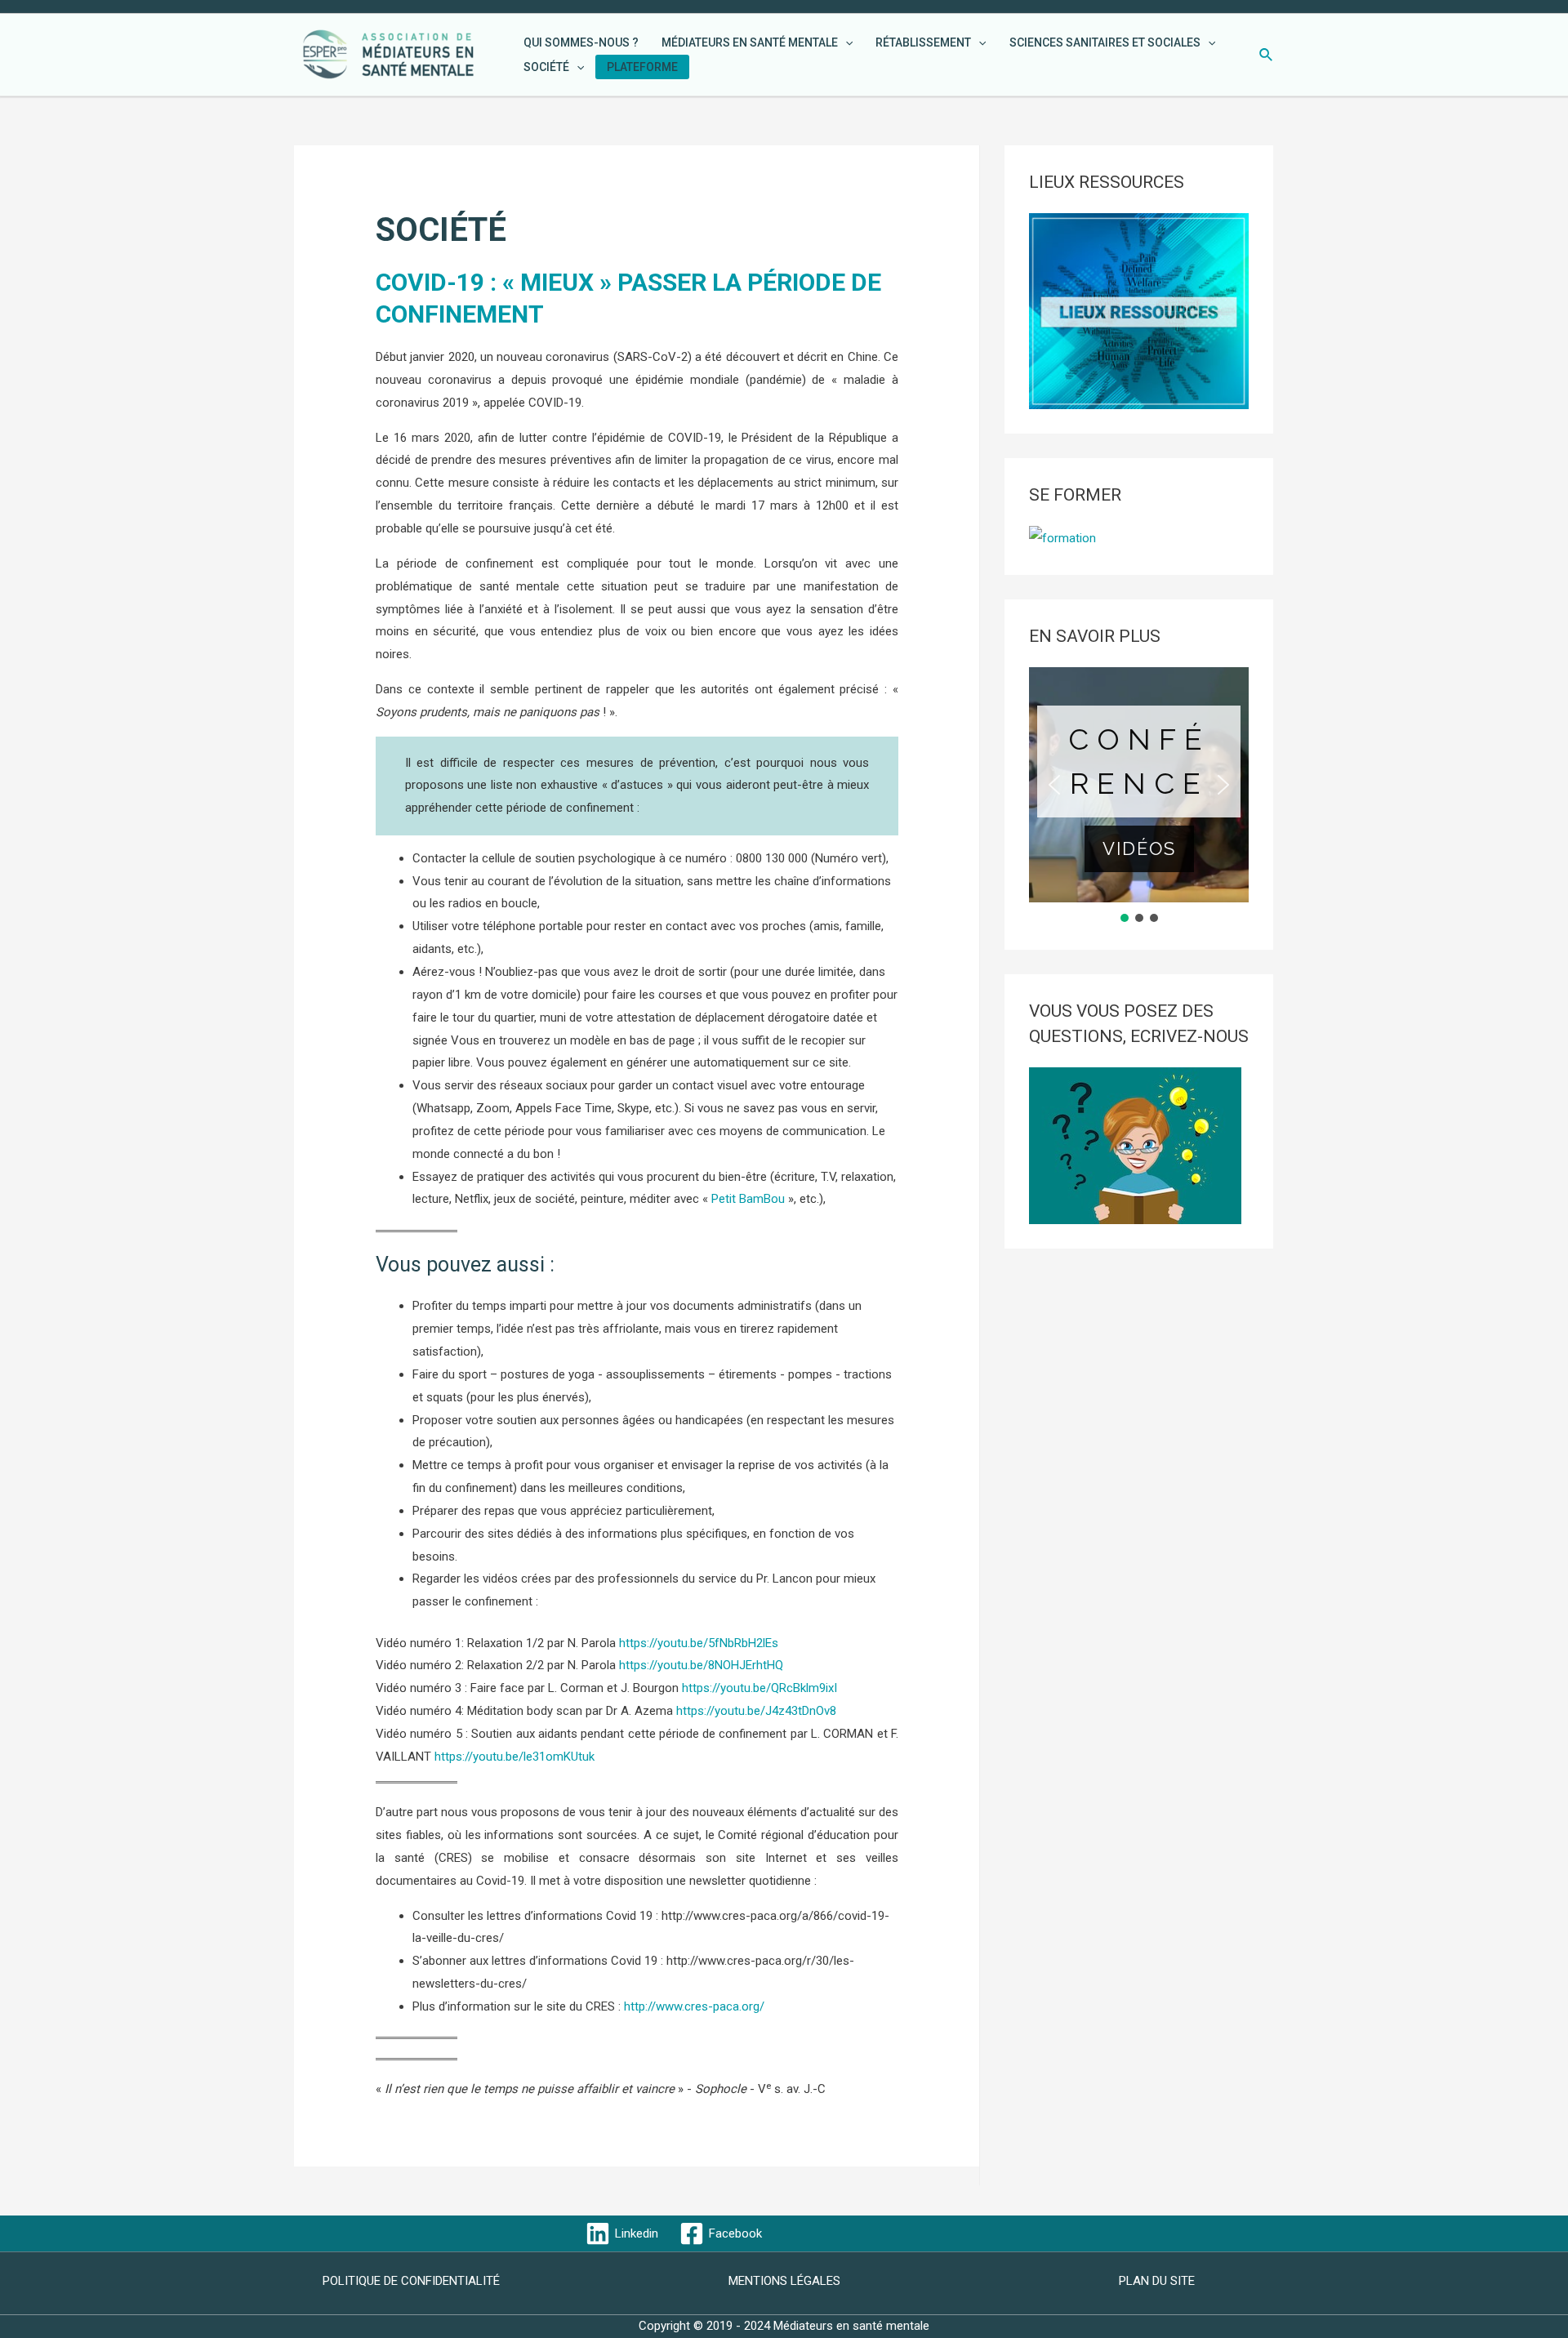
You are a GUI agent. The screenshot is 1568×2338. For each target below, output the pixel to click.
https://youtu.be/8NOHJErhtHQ (701, 1665)
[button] (1054, 785)
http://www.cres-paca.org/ (694, 2006)
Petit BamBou (748, 1199)
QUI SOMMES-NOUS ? (581, 42)
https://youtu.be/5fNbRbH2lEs (699, 1643)
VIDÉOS (1139, 848)
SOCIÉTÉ (546, 67)
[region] (1139, 796)
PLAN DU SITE (1157, 2281)
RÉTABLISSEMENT (923, 42)
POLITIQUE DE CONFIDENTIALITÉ (411, 2281)
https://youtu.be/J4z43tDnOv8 (756, 1711)
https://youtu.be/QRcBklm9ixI (759, 1688)
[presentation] (845, 42)
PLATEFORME (642, 67)
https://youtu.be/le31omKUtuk (514, 1757)
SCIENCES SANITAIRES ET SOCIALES (1105, 42)
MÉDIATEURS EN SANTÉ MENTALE (750, 42)
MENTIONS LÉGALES (784, 2281)
